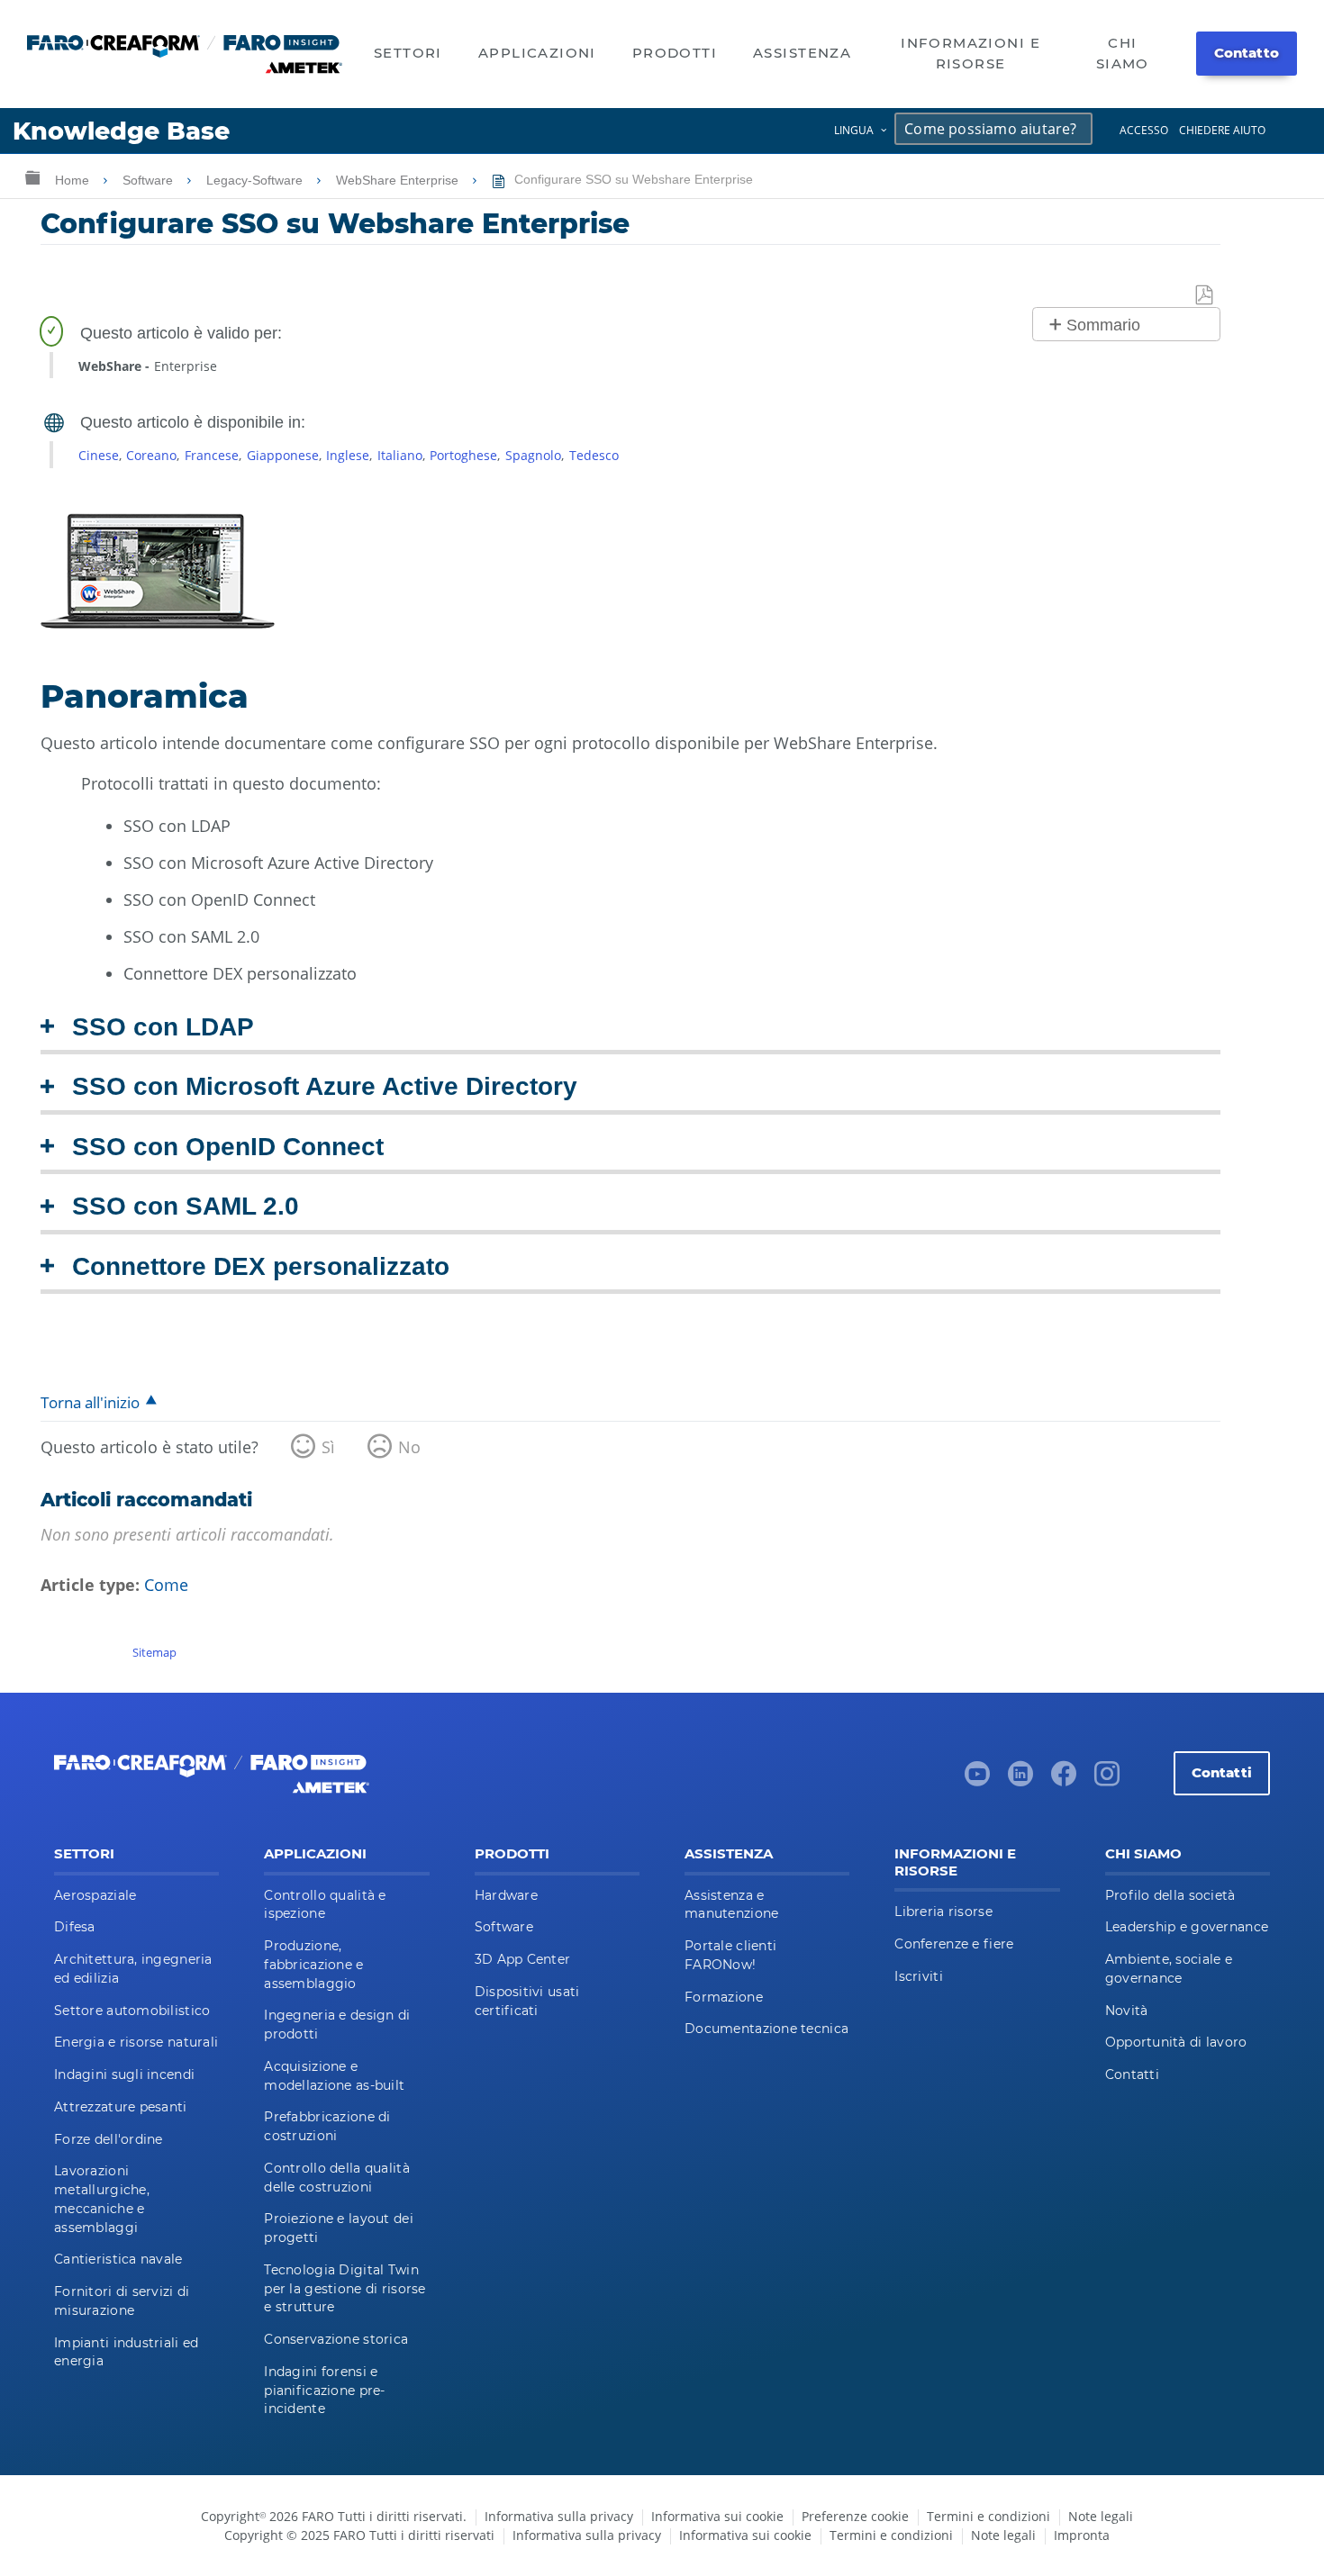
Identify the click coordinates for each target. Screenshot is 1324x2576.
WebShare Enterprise (399, 180)
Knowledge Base (121, 131)
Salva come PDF (1205, 296)
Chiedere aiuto (1222, 130)
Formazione (724, 1997)
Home (74, 180)
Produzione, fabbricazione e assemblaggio (313, 1965)
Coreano (151, 455)
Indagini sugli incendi (124, 2074)
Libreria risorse (943, 1912)
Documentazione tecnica (766, 2029)
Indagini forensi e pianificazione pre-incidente (324, 2391)
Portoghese (463, 455)
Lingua (854, 130)
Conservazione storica (336, 2339)
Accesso (1144, 130)
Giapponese (283, 455)
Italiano (400, 455)
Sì (328, 1447)
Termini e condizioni (988, 2516)
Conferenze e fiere (954, 1944)
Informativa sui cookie (717, 2516)
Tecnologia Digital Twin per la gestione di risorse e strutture (345, 2289)
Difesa (75, 1927)
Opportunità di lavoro (1176, 2042)
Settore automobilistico (132, 2011)
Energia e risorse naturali (136, 2042)
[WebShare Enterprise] (158, 622)
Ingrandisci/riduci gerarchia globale (32, 177)
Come (166, 1585)
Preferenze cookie (855, 2516)
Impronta (1082, 2535)
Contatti (1222, 1772)
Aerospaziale (95, 1895)
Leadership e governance (1187, 1927)
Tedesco (594, 455)
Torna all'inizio (90, 1402)
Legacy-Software (256, 180)
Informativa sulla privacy (559, 2516)
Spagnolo (533, 455)
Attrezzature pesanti (121, 2107)
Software (150, 180)
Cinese (99, 455)
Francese (212, 455)
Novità (1127, 2011)
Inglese (348, 455)
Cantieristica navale (118, 2259)
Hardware (506, 1895)
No (409, 1447)
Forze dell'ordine (109, 2139)
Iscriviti (919, 1976)
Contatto (1247, 53)
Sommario (1103, 325)
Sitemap (154, 1652)
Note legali (1101, 2516)
